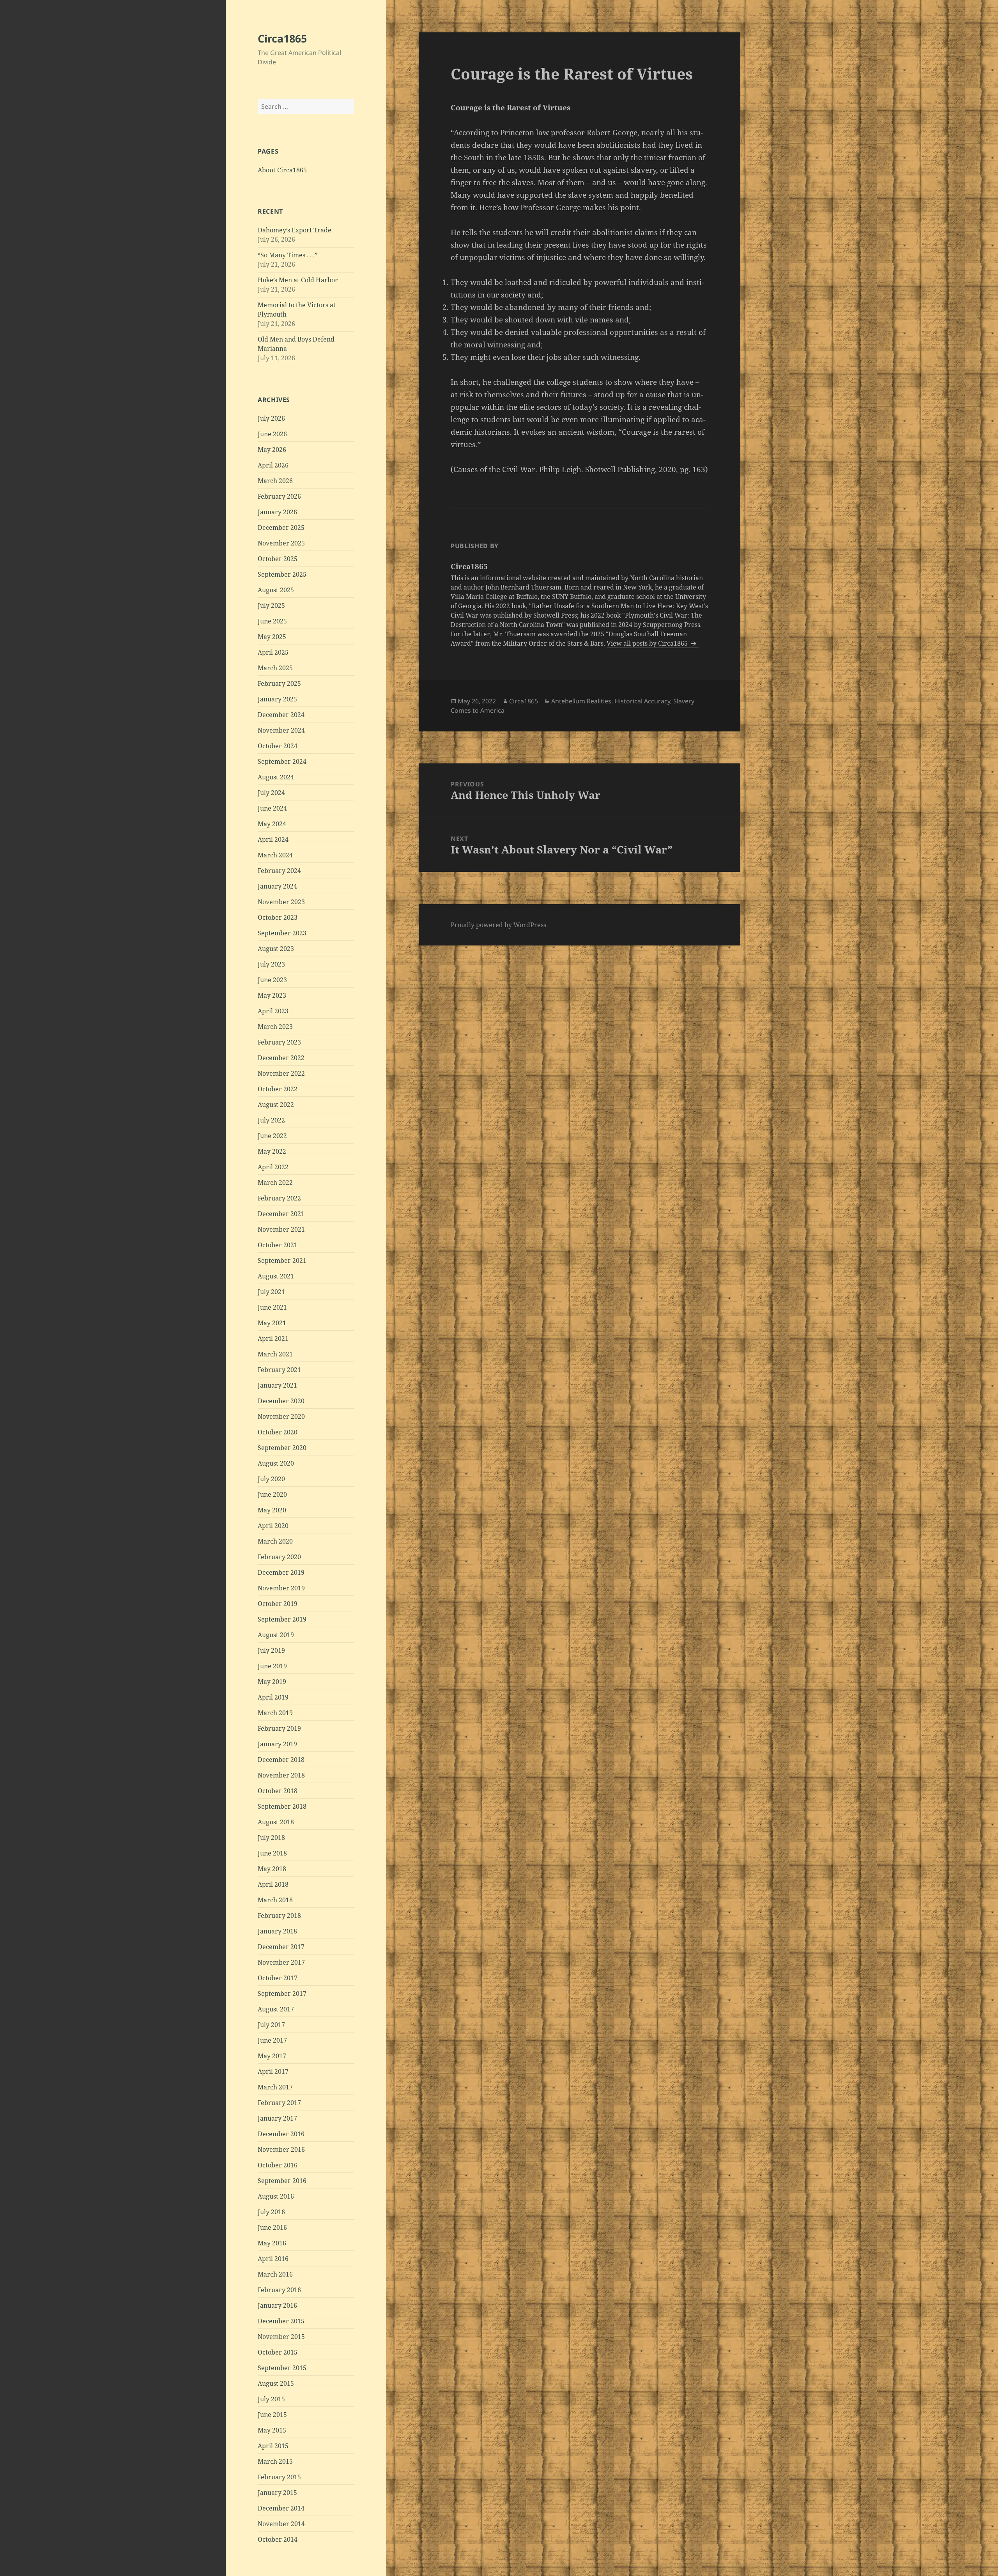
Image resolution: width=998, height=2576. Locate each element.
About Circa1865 (282, 170)
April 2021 (273, 1338)
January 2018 (277, 1931)
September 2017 (282, 1994)
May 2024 (272, 824)
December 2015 (281, 2321)
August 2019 (276, 1635)
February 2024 (279, 871)
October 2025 (278, 559)
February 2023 (279, 1042)
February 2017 (279, 2103)
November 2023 (281, 902)
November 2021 (281, 1229)
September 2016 (282, 2181)
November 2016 (281, 2149)
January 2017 (277, 2118)
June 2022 (272, 1136)
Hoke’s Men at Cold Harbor (298, 280)
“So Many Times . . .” (288, 255)
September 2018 (282, 1806)
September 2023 (282, 933)
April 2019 (273, 1697)
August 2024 (276, 777)
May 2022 (272, 1151)
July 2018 (271, 1838)
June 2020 (272, 1494)
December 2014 (281, 2508)
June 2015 (272, 2415)
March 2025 (275, 668)
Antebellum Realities (581, 701)
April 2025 (273, 652)
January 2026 (277, 512)
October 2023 (278, 917)
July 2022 (271, 1120)
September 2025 (282, 574)
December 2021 (281, 1214)
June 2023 (272, 980)
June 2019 (272, 1666)
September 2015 (282, 2368)
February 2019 (279, 1728)
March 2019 (275, 1713)
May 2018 (272, 1869)
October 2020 (278, 1432)
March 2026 (275, 481)
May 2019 (272, 1682)
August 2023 (276, 949)
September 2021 (282, 1261)
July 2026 (271, 418)
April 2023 (273, 1011)
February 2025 (279, 683)
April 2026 (273, 465)
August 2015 (276, 2383)
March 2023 (275, 1027)
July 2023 (271, 964)
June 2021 (272, 1307)
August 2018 (276, 1822)
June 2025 (272, 621)
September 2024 (282, 761)
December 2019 (281, 1572)
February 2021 (279, 1370)
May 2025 (272, 637)
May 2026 (272, 450)
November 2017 (281, 1962)
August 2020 (276, 1463)
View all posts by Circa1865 (648, 643)
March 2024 (275, 855)
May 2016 (272, 2243)
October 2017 (278, 1978)
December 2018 (281, 1760)
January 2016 (277, 2305)
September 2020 (282, 1448)
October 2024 (278, 746)
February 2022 (279, 1198)
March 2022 (275, 1183)
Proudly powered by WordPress (498, 925)
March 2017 (275, 2087)
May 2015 (272, 2430)
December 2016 (281, 2134)
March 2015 (275, 2461)
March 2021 (275, 1354)
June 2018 (272, 1853)
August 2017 (276, 2009)
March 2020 (275, 1541)
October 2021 (278, 1245)
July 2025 (271, 605)
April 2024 (273, 839)
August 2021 (276, 1276)
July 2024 (271, 793)
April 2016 (273, 2259)
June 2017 (272, 2040)
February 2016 (279, 2290)
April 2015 (273, 2446)
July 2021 (271, 1292)
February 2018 (279, 1916)
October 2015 (278, 2352)
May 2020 (272, 1510)
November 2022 (281, 1073)
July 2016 (271, 2212)
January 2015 (277, 2493)
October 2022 (278, 1089)
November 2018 (281, 1775)
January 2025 (277, 699)
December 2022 (281, 1058)
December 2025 (281, 528)
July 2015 (271, 2399)
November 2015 (281, 2337)
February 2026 (279, 496)
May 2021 (272, 1323)
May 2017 (272, 2056)
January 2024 (277, 886)
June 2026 (272, 434)
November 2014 (281, 2524)
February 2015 (279, 2477)
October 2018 (278, 1791)
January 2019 (277, 1744)
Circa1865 (282, 38)
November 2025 (281, 543)
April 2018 (273, 1884)
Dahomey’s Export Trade (295, 230)
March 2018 (275, 1900)
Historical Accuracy (642, 701)
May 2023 (272, 995)
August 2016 (276, 2196)
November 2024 (281, 730)
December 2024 (281, 715)
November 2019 (281, 1588)
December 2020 (281, 1401)
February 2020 (279, 1557)
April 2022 (273, 1167)
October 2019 (278, 1604)
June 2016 (272, 2227)
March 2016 (275, 2274)
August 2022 (276, 1105)
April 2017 (273, 2071)
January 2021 (277, 1385)
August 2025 (276, 590)
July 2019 (271, 1650)
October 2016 (278, 2165)
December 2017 (281, 1947)
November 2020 (281, 1416)
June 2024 (272, 808)
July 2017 (271, 2025)
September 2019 (282, 1619)
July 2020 (271, 1479)
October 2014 (278, 2539)
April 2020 (273, 1526)
